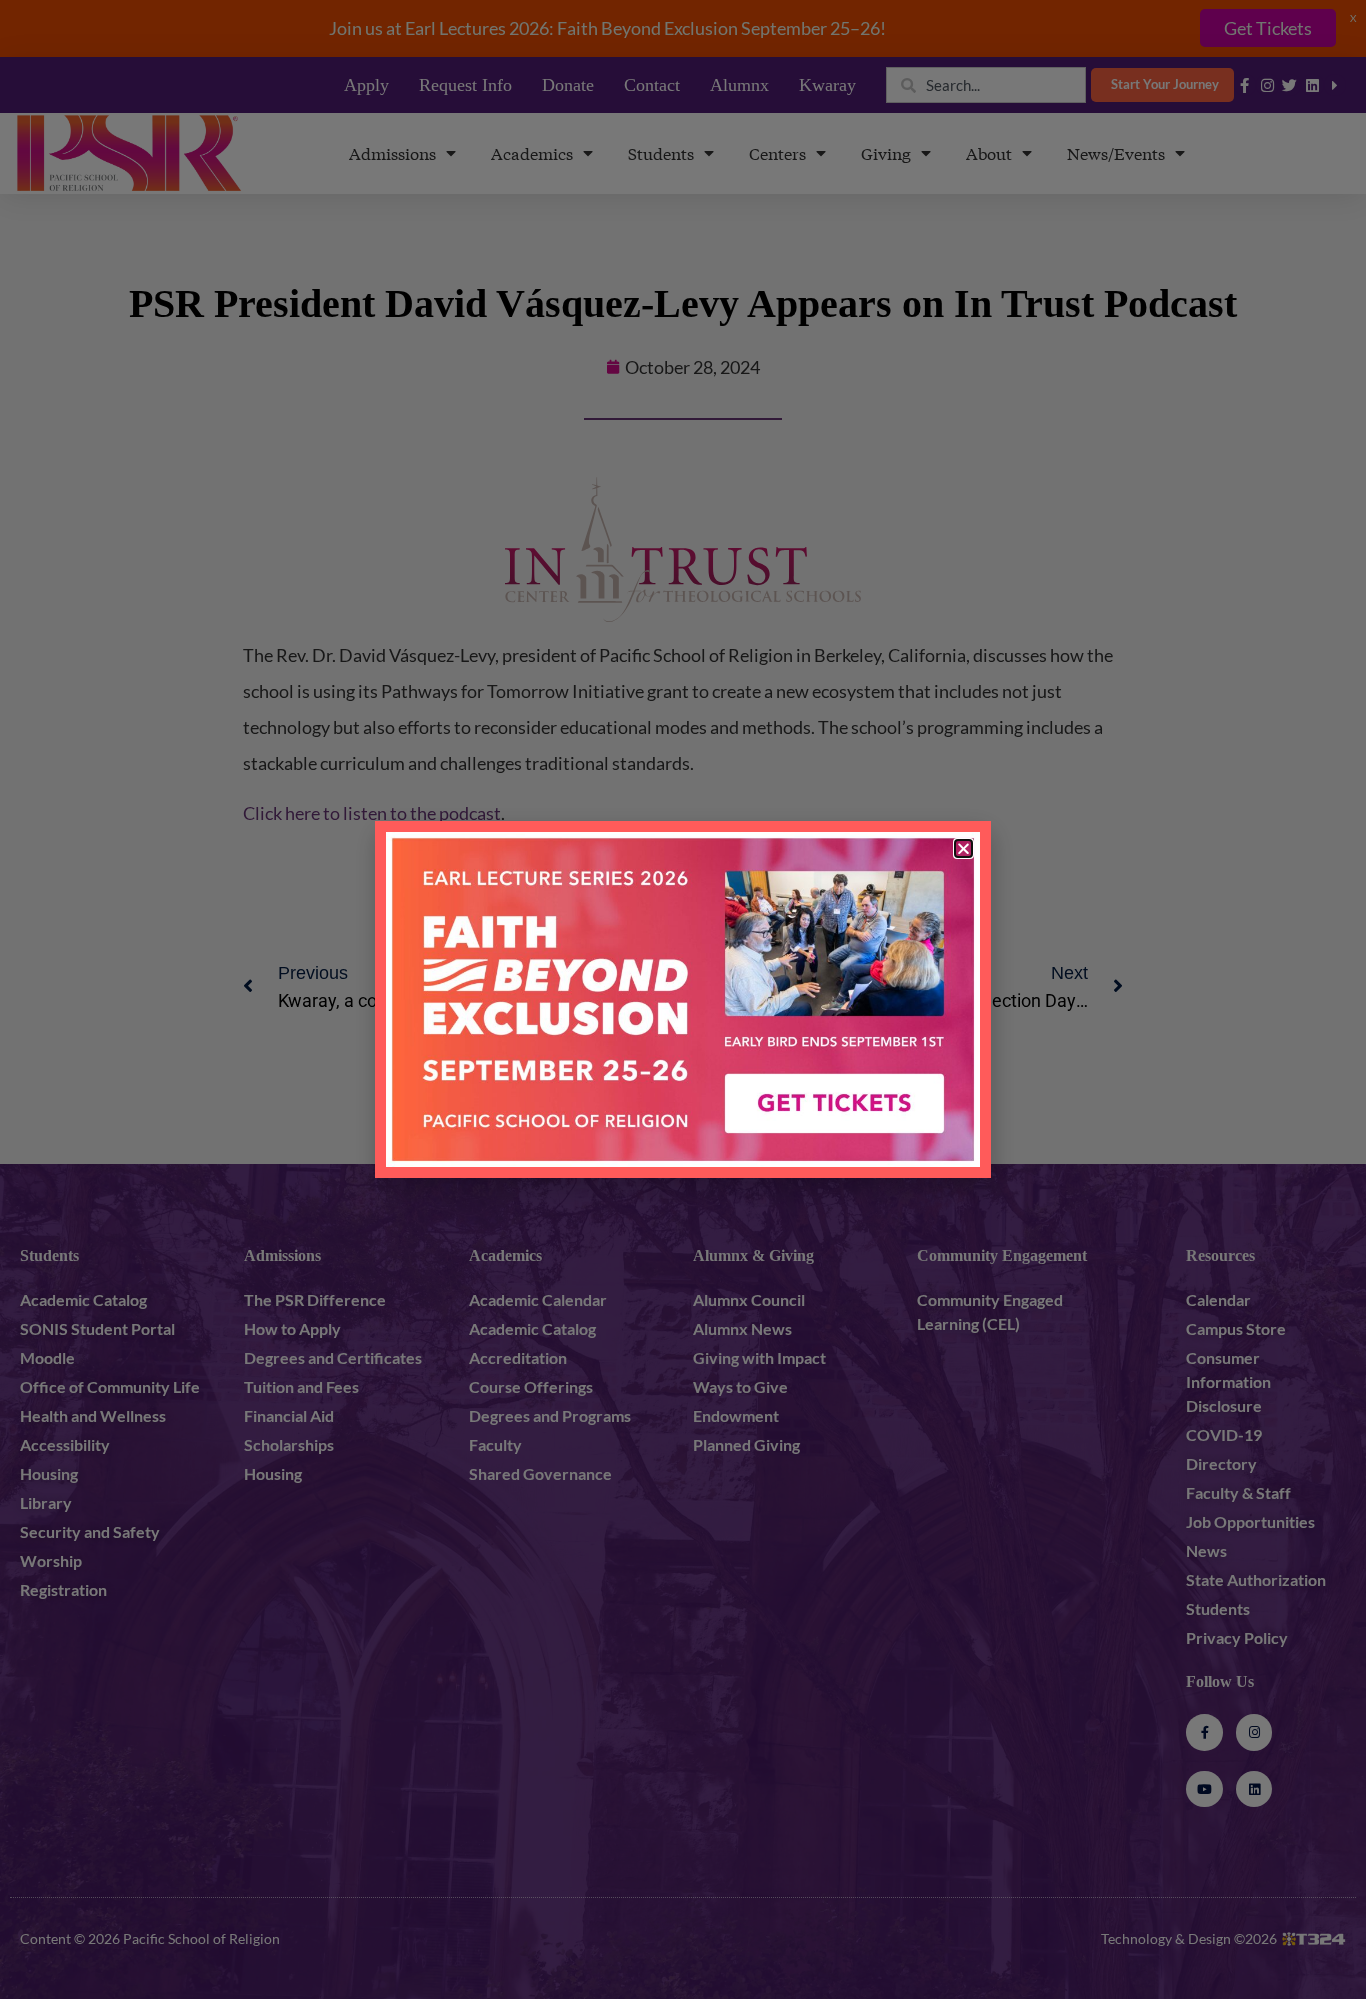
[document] (683, 999)
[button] (963, 848)
